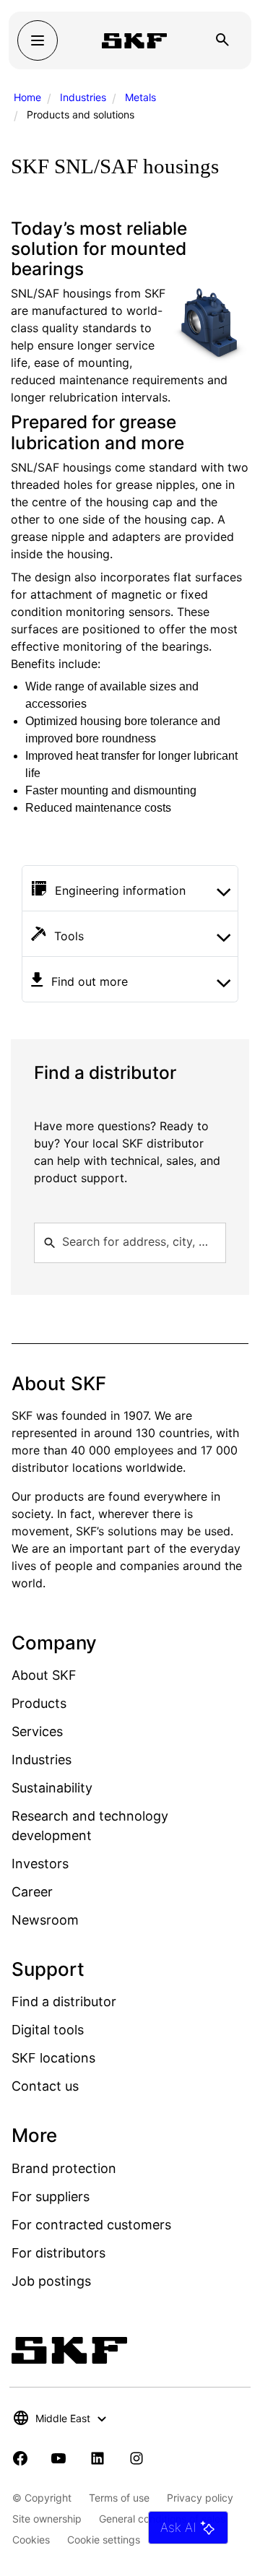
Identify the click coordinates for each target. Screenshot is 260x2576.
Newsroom (45, 1920)
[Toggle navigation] (38, 40)
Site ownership (47, 2519)
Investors (40, 1864)
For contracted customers (91, 2225)
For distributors (58, 2253)
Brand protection (64, 2168)
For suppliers (51, 2196)
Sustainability (52, 1788)
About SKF (44, 1675)
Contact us (45, 2086)
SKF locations (53, 2058)
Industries (83, 97)
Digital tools (48, 2030)
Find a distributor (64, 2002)
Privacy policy (200, 2498)
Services (37, 1731)
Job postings (51, 2281)
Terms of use (119, 2498)
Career (32, 1892)
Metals (140, 97)
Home (27, 97)
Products (39, 1703)
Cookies (31, 2540)
